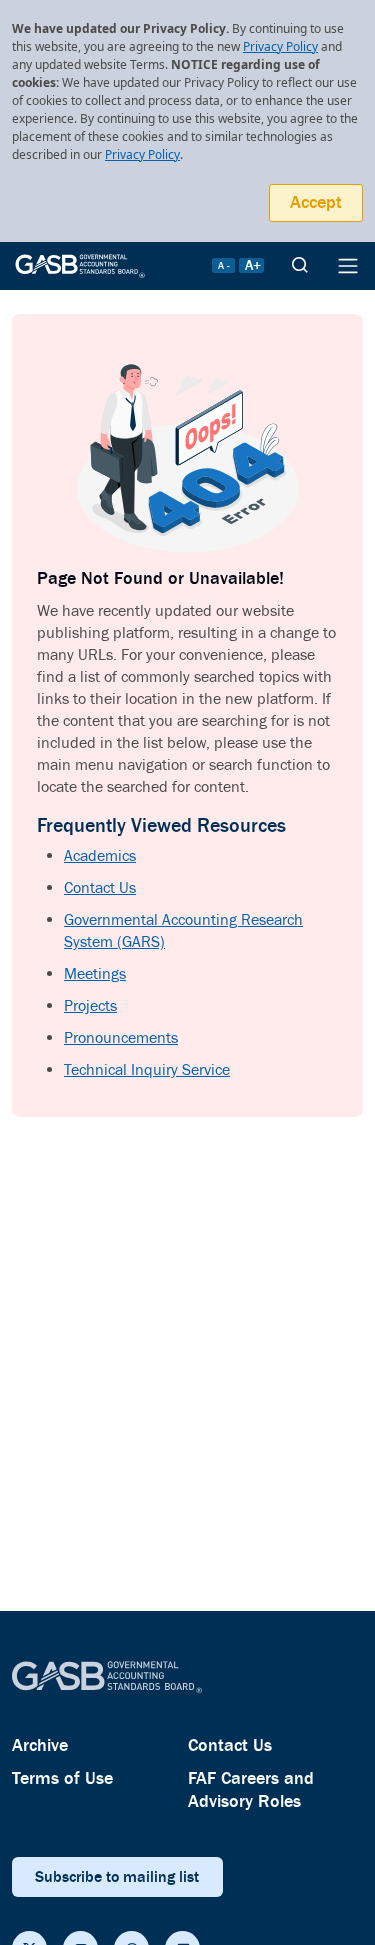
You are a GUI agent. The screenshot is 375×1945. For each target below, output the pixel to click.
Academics (100, 856)
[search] (300, 266)
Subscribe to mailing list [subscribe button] (117, 1877)
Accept (316, 202)
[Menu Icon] (348, 266)
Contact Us (100, 888)
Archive (40, 1745)
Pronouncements (121, 1038)
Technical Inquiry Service (147, 1070)
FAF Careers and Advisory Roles (251, 1790)
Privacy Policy (280, 46)
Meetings (95, 974)
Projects (90, 1006)
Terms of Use (62, 1778)
